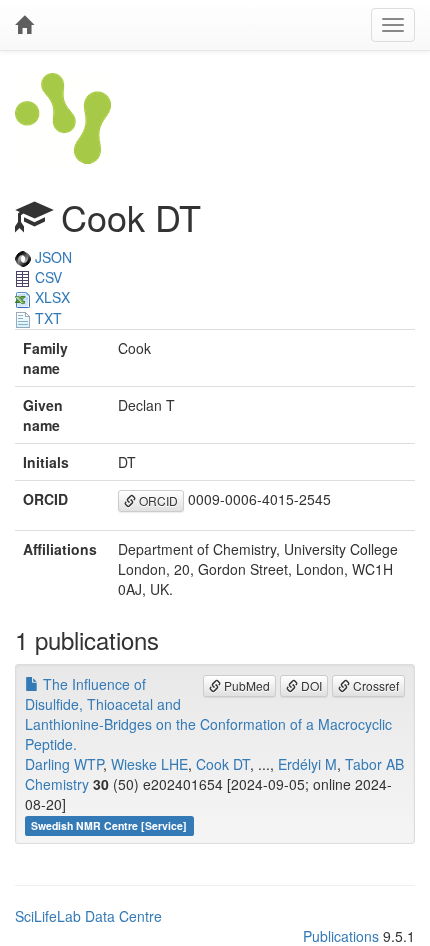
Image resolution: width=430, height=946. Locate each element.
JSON (51, 257)
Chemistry (57, 784)
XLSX (50, 297)
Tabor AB (374, 764)
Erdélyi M (307, 764)
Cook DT (223, 764)
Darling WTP (64, 764)
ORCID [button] (157, 500)
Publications (341, 936)
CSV (46, 277)
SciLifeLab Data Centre (88, 916)
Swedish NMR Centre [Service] (109, 825)
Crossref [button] (374, 685)
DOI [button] (310, 685)
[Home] (24, 25)
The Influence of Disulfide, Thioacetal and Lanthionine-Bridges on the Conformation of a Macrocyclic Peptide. (208, 714)
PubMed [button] (245, 685)
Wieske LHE (149, 764)
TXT (46, 318)
